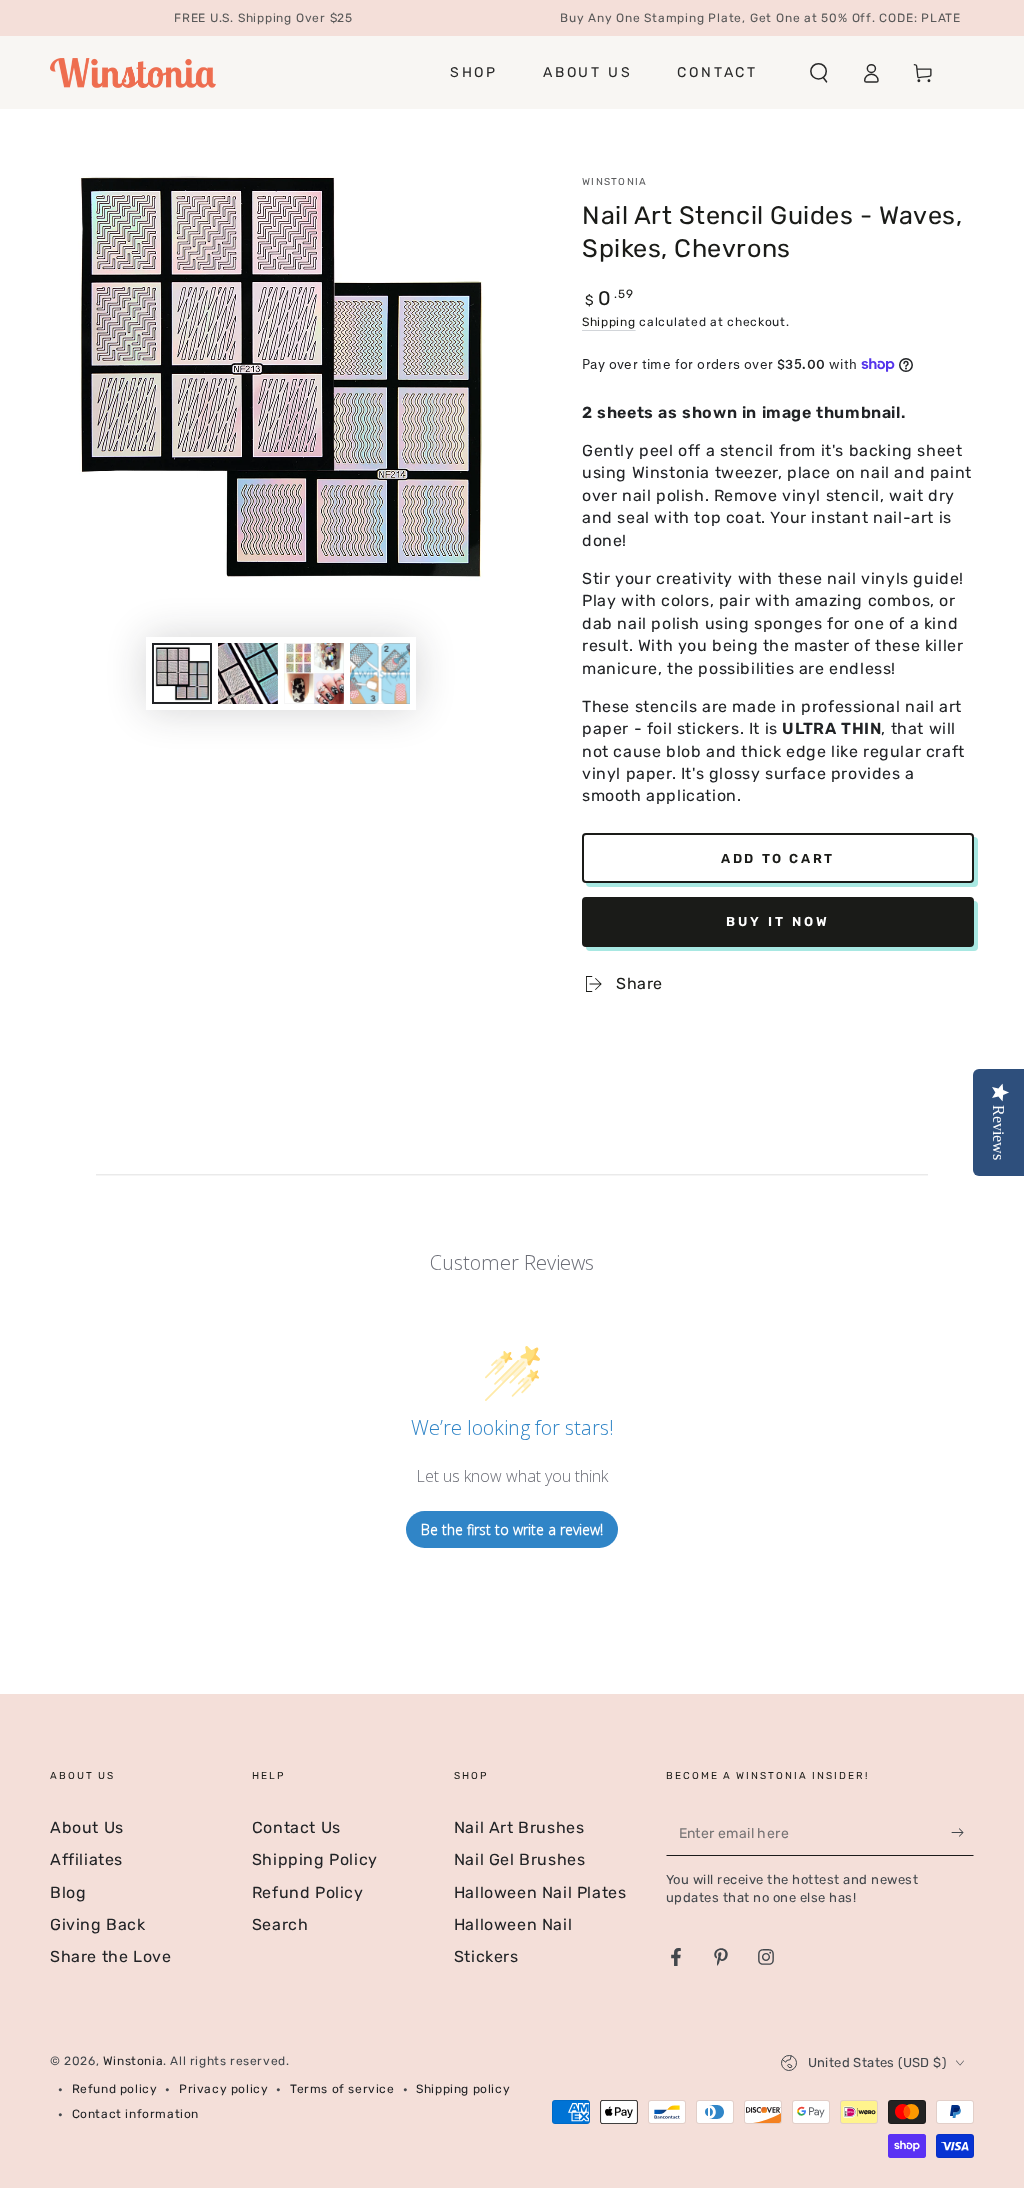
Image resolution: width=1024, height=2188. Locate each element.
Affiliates (86, 1859)
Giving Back (98, 1924)
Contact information (135, 2114)
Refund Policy (308, 1892)
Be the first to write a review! (512, 1529)
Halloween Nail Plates (540, 1892)
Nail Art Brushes (519, 1827)
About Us (87, 1827)
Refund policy (115, 2089)
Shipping (609, 322)
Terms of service (342, 2089)
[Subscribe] (962, 1833)
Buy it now (778, 921)
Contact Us (296, 1827)
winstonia (615, 182)
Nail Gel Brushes (520, 1859)
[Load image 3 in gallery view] (314, 673)
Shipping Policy (315, 1859)
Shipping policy (463, 2089)
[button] (819, 73)
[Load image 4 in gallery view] (380, 673)
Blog (68, 1892)
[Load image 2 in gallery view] (248, 673)
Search (280, 1924)
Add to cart (778, 858)
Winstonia (133, 2061)
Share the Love (110, 1956)
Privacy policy (223, 2089)
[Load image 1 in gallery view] (182, 673)
